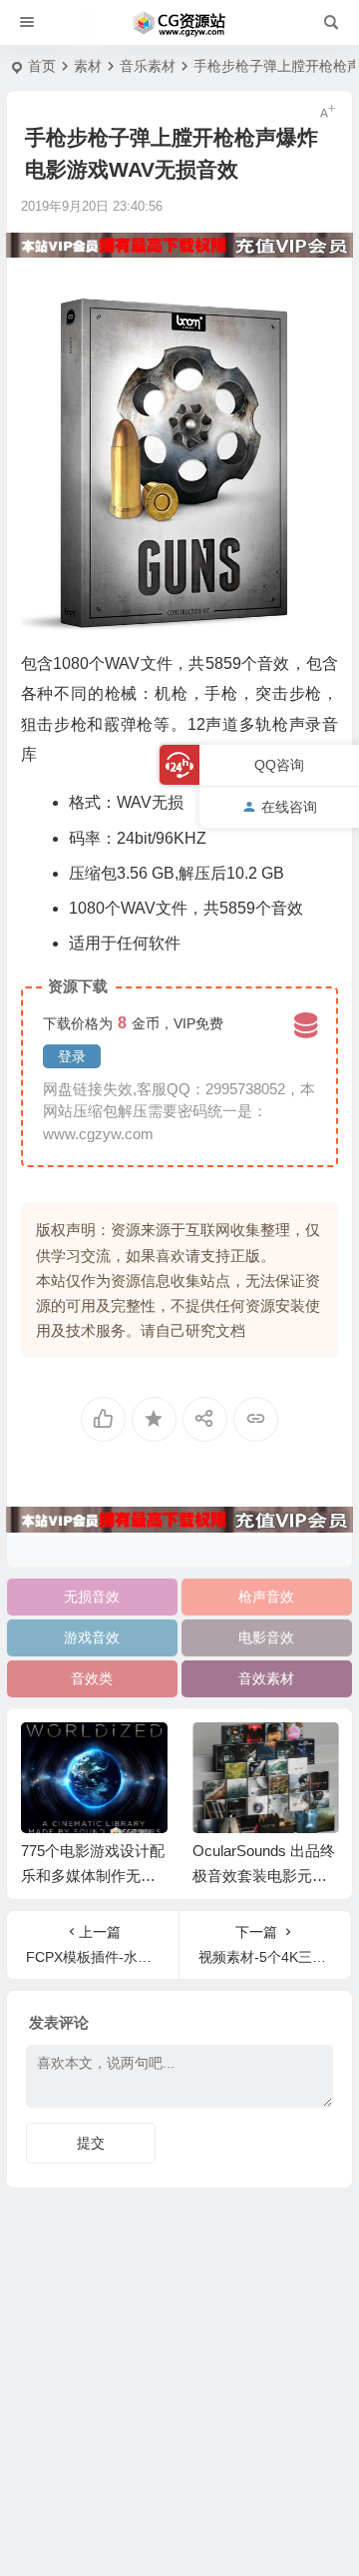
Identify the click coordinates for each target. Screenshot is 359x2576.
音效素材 (266, 1678)
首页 (42, 66)
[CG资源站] (179, 23)
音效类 (92, 1678)
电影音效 (266, 1637)
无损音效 (92, 1597)
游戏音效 (92, 1637)
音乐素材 (148, 66)
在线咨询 (289, 807)
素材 (88, 66)
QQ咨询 (279, 765)
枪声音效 (266, 1597)
